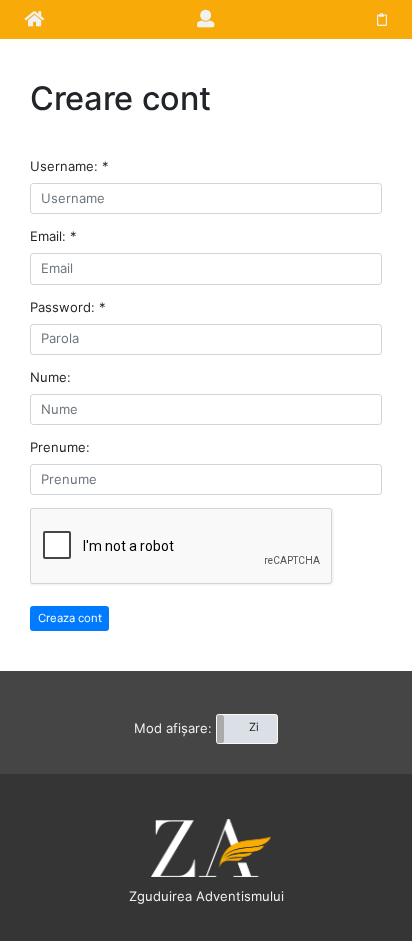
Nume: (50, 377)
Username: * (69, 166)
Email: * (53, 236)
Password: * (68, 307)
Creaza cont (70, 618)
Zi (254, 727)
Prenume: (60, 447)
